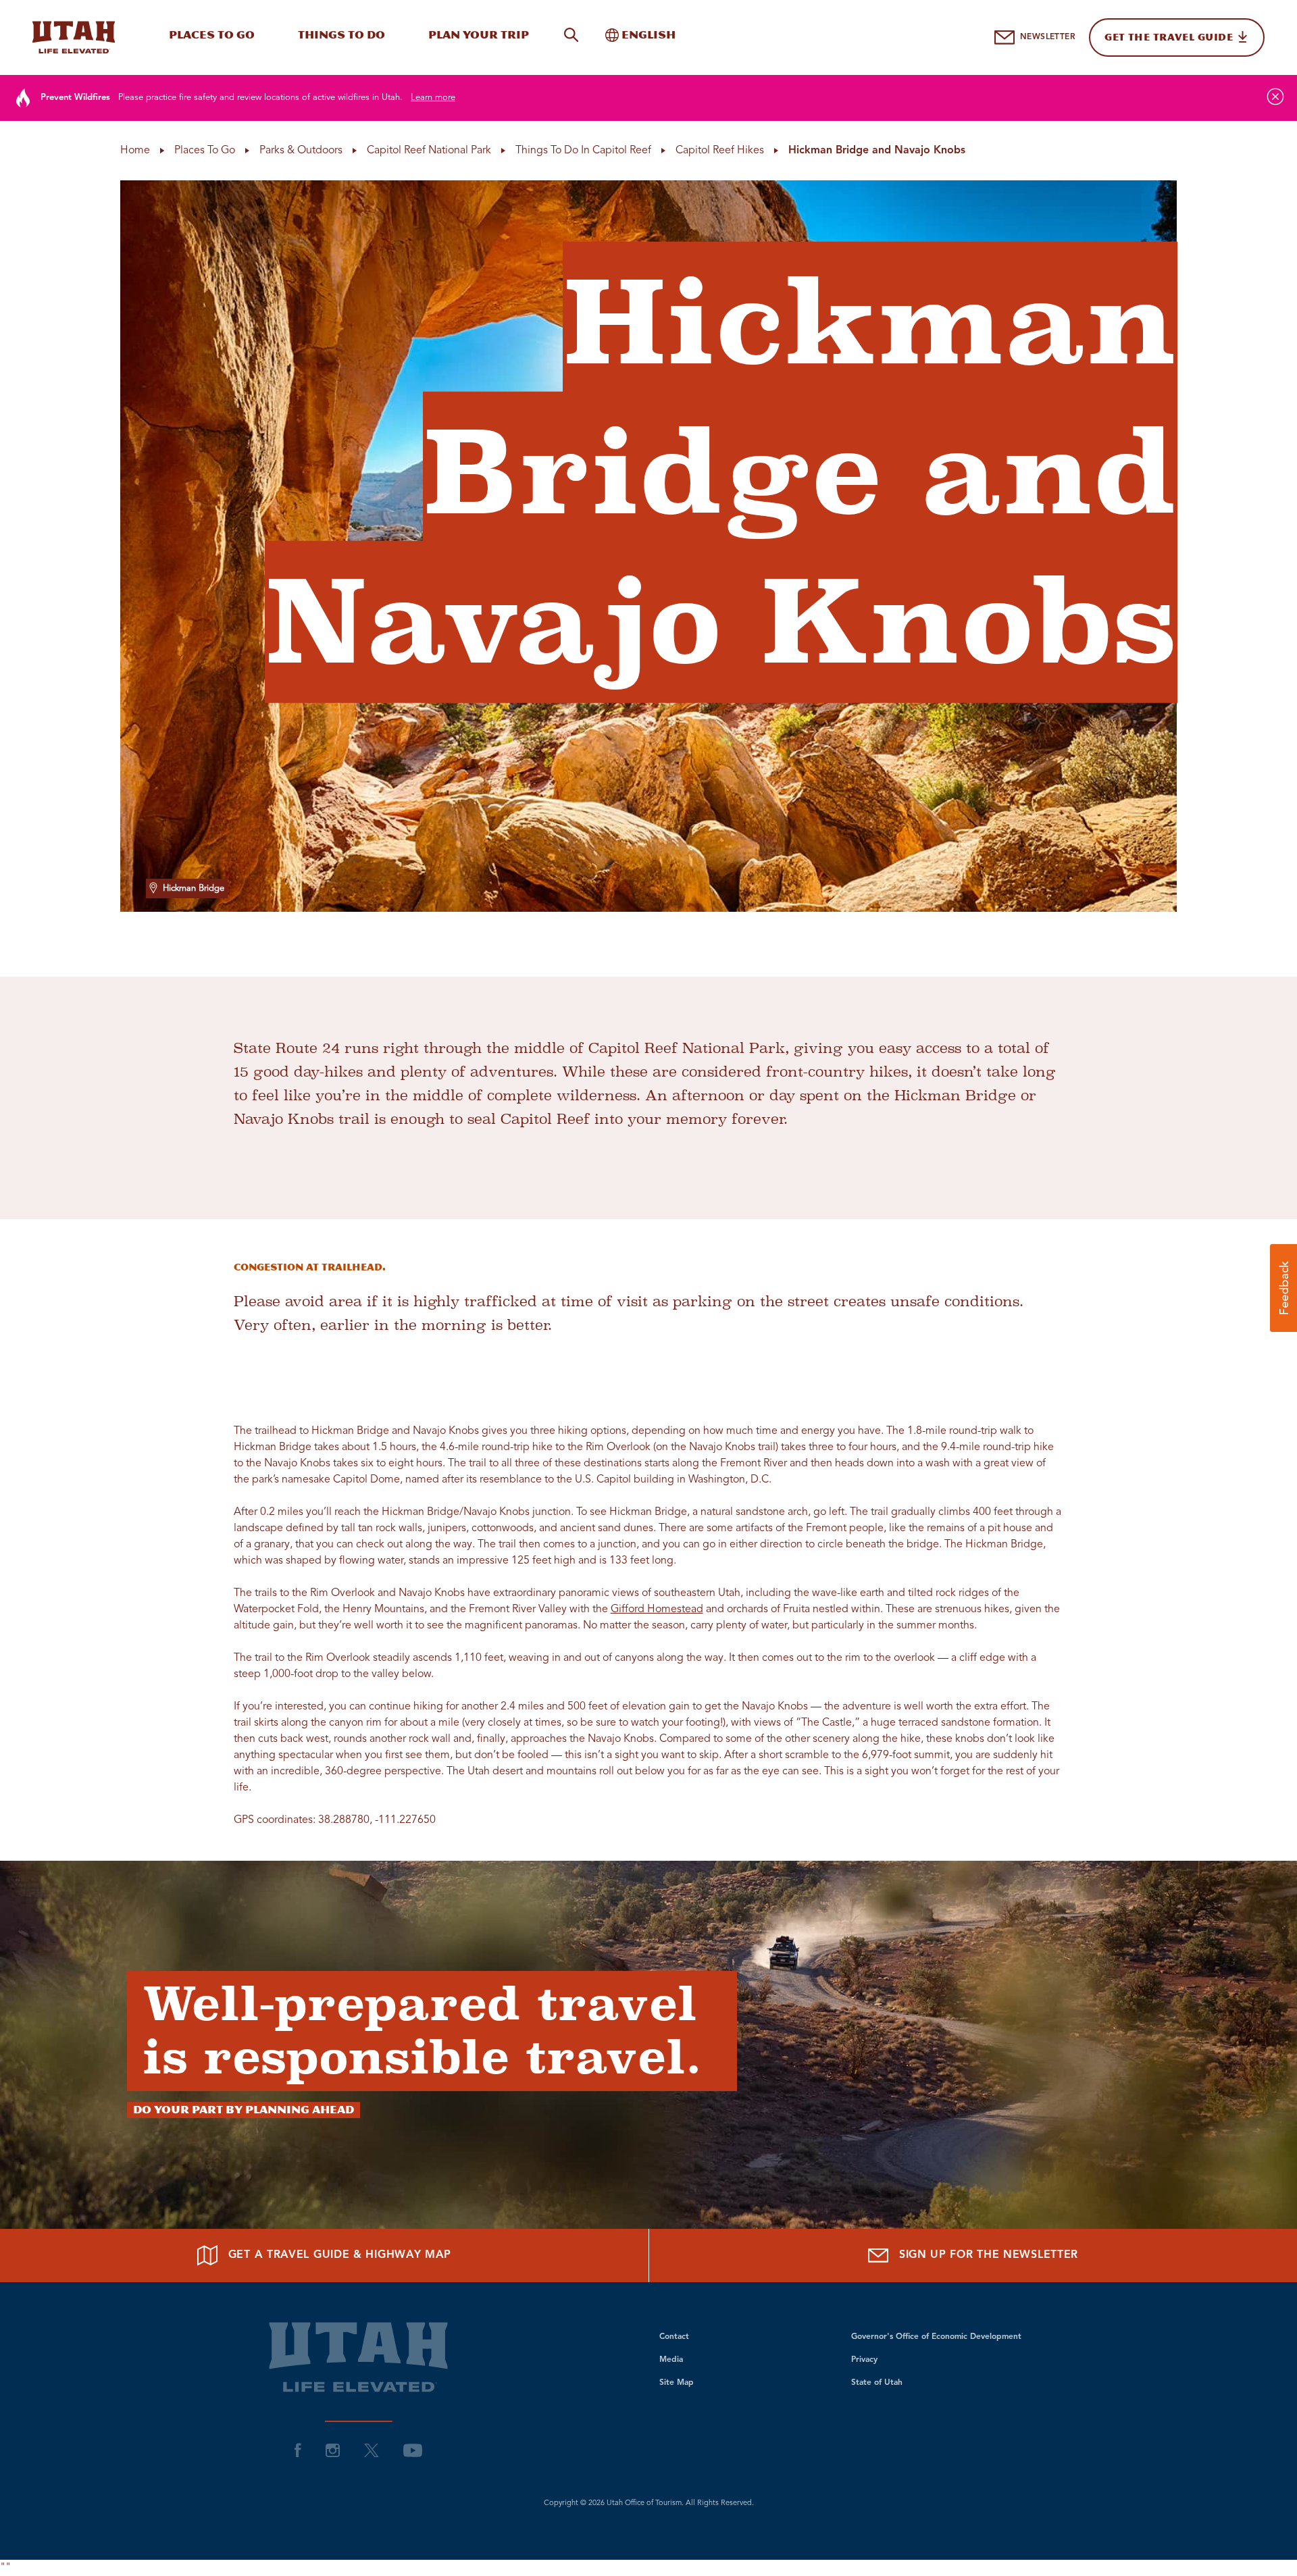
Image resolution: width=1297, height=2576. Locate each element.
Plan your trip (479, 35)
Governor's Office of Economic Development (936, 2337)
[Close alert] (1275, 97)
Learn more (433, 98)
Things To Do (341, 35)
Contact (674, 2337)
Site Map (677, 2383)
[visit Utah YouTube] (413, 2450)
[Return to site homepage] (74, 37)
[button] (1283, 1288)
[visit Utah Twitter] (372, 2450)
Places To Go (212, 35)
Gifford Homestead (657, 1609)
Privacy (864, 2360)
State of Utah (877, 2383)
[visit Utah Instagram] (333, 2450)
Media (671, 2360)
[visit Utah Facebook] (298, 2450)
